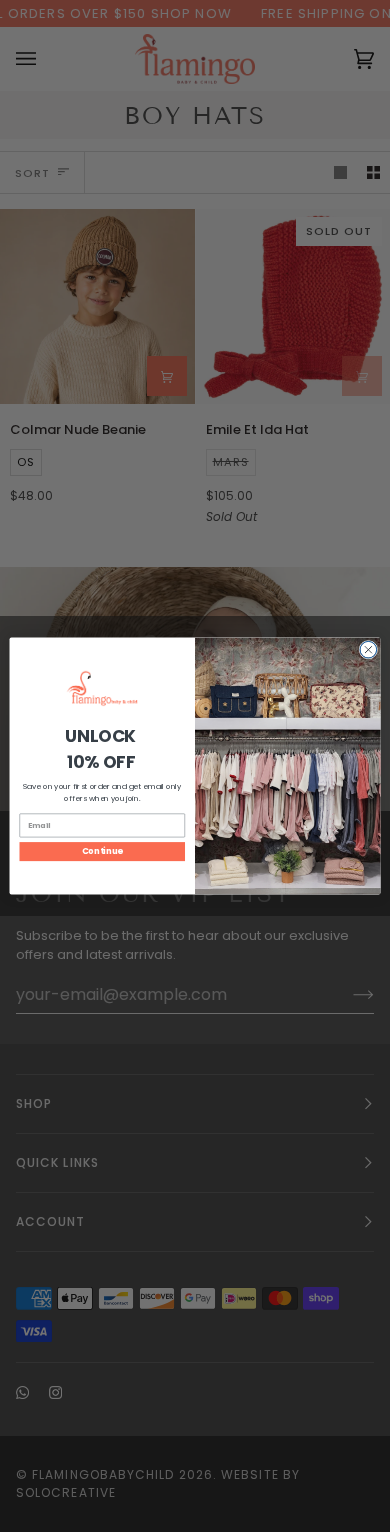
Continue (102, 851)
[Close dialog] (368, 649)
